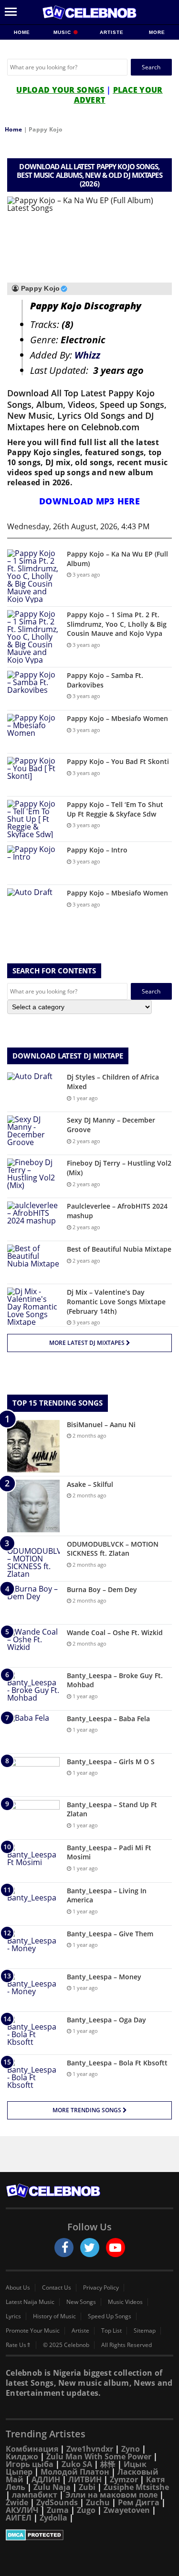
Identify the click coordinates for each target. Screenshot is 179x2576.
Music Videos (125, 2302)
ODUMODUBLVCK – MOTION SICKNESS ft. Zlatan (113, 1549)
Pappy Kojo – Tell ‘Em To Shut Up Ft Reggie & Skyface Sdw (115, 809)
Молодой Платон (75, 2472)
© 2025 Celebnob (66, 2345)
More (157, 32)
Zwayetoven (127, 2510)
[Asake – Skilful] (33, 1506)
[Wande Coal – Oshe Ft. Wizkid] (33, 1646)
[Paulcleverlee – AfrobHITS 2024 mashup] (33, 1219)
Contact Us (57, 2288)
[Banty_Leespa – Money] (33, 1990)
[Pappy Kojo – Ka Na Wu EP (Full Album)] (33, 576)
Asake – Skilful (90, 1484)
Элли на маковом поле (111, 2495)
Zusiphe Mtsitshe (136, 2487)
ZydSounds (57, 2502)
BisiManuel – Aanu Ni (101, 1424)
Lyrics (13, 2316)
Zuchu (98, 2502)
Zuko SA (77, 2464)
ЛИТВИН (85, 2479)
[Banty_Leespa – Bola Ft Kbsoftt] (33, 2076)
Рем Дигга (139, 2502)
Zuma (58, 2510)
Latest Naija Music (30, 2302)
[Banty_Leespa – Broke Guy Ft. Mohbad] (33, 1689)
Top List (111, 2331)
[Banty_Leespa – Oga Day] (33, 2033)
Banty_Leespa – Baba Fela (108, 1719)
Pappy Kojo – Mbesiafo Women (117, 718)
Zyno (131, 2449)
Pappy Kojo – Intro (97, 850)
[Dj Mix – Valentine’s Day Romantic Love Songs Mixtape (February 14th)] (33, 1307)
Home (22, 32)
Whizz (87, 355)
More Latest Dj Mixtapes (88, 1343)
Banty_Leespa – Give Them (110, 1934)
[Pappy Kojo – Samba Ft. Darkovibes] (33, 689)
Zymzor (124, 2479)
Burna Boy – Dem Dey (102, 1589)
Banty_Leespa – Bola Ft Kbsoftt (117, 2063)
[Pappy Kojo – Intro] (33, 863)
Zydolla (53, 2518)
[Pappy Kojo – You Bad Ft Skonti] (33, 775)
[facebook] (64, 2248)
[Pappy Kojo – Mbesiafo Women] (33, 732)
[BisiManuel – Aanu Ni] (33, 1446)
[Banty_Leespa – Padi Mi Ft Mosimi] (33, 1861)
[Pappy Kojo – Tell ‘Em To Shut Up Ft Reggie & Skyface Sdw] (33, 819)
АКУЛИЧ (22, 2510)
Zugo (86, 2510)
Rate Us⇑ (18, 2345)
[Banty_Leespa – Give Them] (33, 1947)
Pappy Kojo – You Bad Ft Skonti (118, 761)
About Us (18, 2288)
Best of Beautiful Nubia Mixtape (119, 1249)
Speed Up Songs (110, 2316)
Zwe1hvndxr (90, 2449)
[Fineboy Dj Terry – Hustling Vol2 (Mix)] (33, 1176)
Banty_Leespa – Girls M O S (111, 1762)
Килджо (22, 2456)
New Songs (81, 2302)
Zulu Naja (52, 2487)
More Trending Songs (88, 2110)
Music (63, 32)
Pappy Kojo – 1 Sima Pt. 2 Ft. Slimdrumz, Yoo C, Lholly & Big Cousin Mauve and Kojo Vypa (117, 624)
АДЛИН (46, 2479)
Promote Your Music (33, 2331)
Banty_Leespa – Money (104, 1977)
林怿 (108, 2464)
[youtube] (116, 2248)
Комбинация (32, 2449)
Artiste (112, 32)
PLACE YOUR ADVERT (118, 95)
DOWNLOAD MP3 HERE (89, 501)
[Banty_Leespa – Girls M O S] (33, 1775)
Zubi (87, 2487)
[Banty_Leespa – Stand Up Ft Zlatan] (33, 1818)
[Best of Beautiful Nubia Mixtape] (33, 1262)
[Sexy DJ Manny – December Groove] (33, 1133)
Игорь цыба (30, 2464)
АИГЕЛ (19, 2518)
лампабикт (35, 2495)
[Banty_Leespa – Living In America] (33, 1904)
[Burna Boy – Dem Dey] (33, 1603)
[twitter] (90, 2248)
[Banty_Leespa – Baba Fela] (33, 1732)
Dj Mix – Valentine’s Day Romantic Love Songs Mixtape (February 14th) (116, 1301)
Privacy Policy (101, 2288)
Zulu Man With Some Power (99, 2456)
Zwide (17, 2502)
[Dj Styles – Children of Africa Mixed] (33, 1090)
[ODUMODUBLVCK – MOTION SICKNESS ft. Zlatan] (33, 1559)
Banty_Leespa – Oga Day (106, 2020)
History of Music (54, 2316)
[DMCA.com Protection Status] (89, 2535)
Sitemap (145, 2331)
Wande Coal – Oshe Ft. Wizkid (115, 1632)
